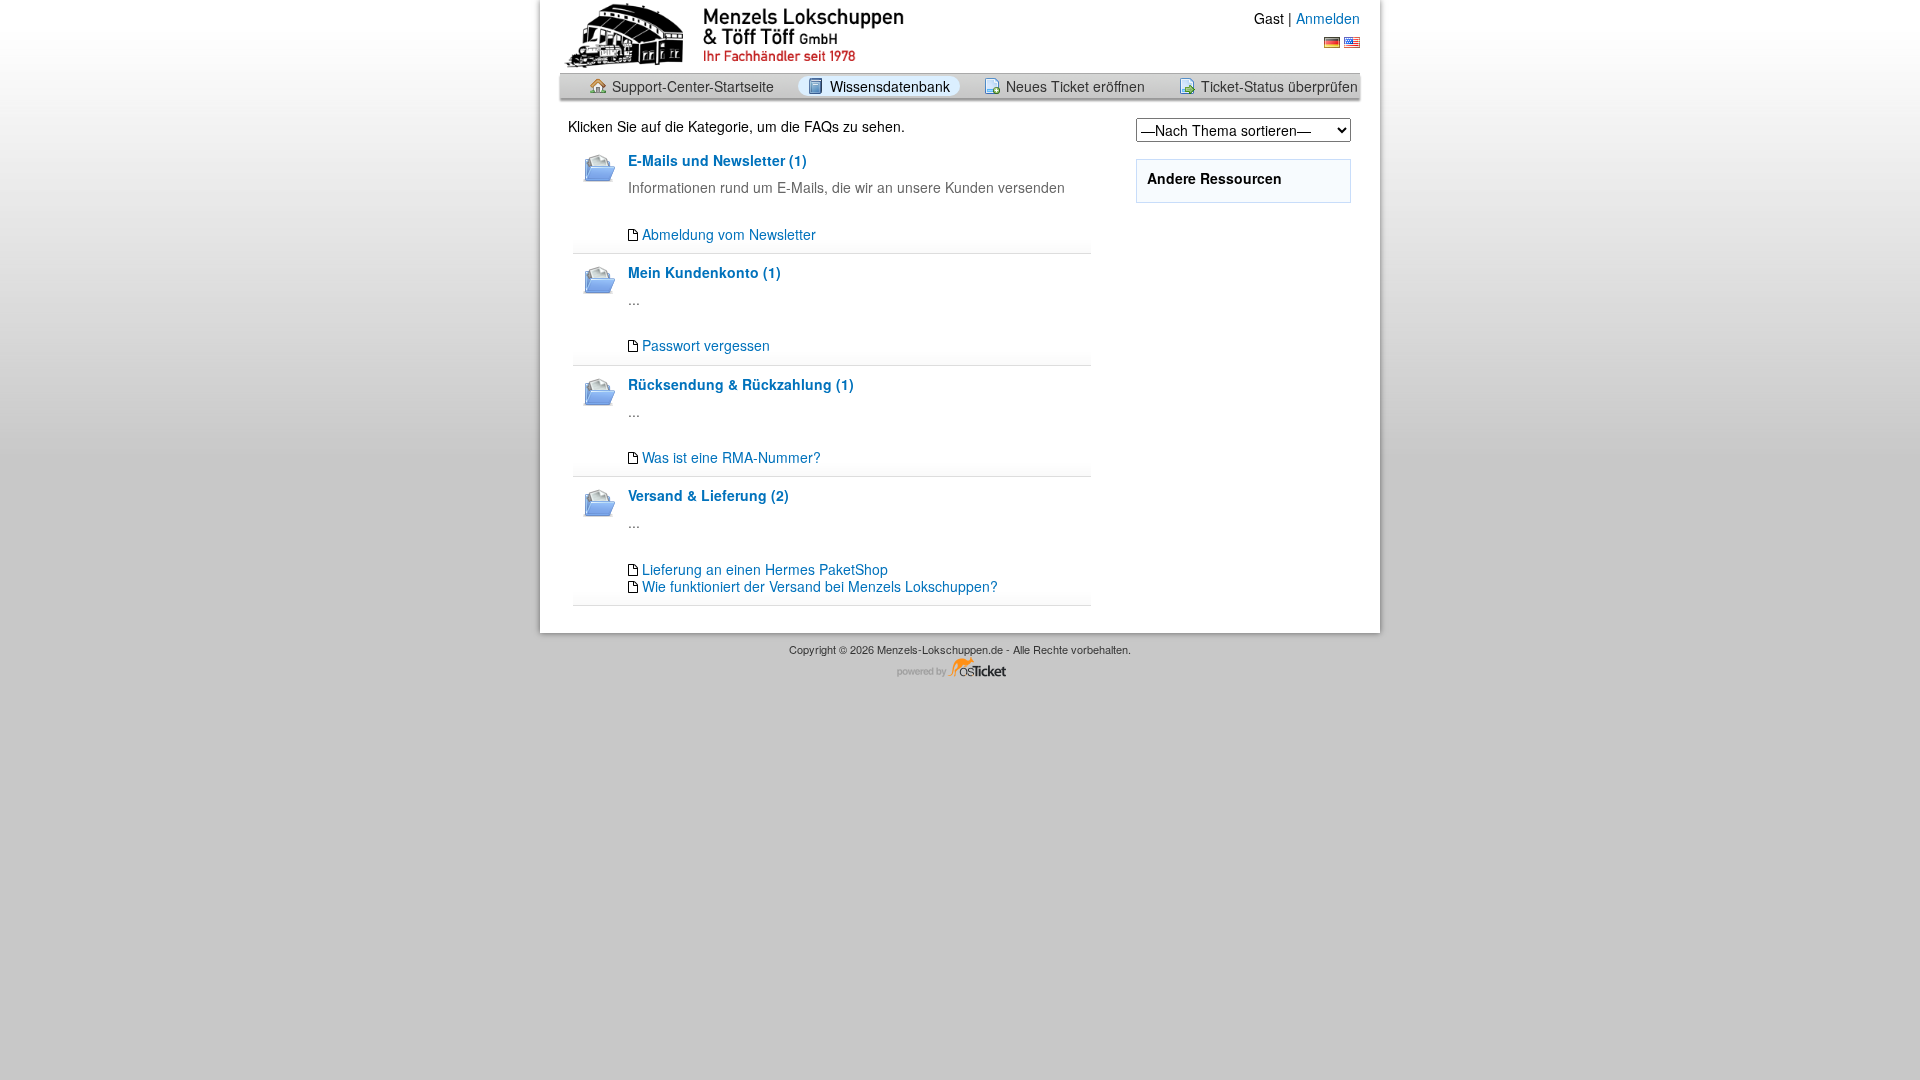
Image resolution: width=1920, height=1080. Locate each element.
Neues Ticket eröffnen (1075, 86)
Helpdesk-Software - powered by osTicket (960, 668)
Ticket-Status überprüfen (1279, 86)
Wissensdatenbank (890, 86)
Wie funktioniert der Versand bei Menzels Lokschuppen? (820, 586)
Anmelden (1328, 18)
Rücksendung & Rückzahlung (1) (741, 384)
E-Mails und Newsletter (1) (717, 160)
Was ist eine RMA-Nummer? (731, 457)
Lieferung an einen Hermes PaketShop (765, 569)
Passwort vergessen (706, 345)
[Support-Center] (732, 35)
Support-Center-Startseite (693, 86)
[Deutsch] (1332, 42)
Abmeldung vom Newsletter (729, 234)
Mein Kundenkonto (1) (704, 272)
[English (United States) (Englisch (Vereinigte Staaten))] (1352, 42)
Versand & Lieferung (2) (708, 495)
